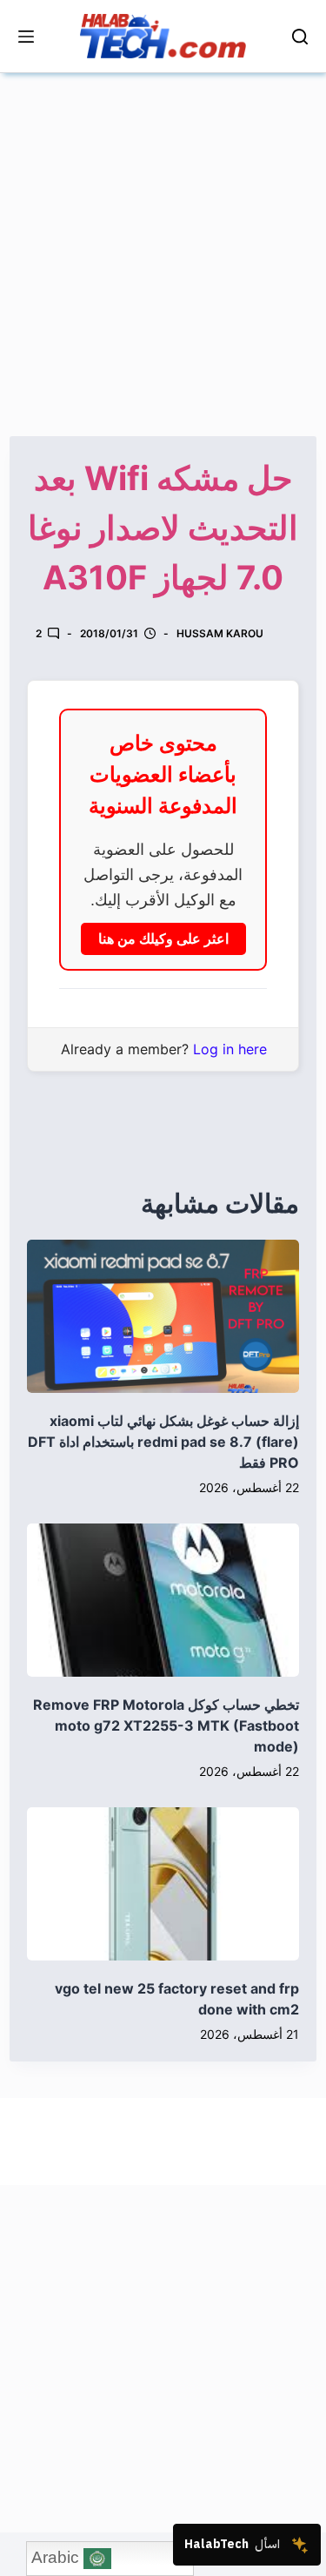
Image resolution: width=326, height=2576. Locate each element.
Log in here (230, 1049)
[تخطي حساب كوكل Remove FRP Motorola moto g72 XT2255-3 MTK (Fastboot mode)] (163, 1600)
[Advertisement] (163, 236)
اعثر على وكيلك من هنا (163, 939)
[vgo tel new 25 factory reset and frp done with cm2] (163, 1884)
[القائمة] (26, 37)
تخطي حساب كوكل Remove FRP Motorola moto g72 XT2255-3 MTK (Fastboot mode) (166, 1725)
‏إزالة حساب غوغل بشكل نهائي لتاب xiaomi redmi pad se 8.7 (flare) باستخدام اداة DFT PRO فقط (163, 1442)
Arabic (57, 2557)
